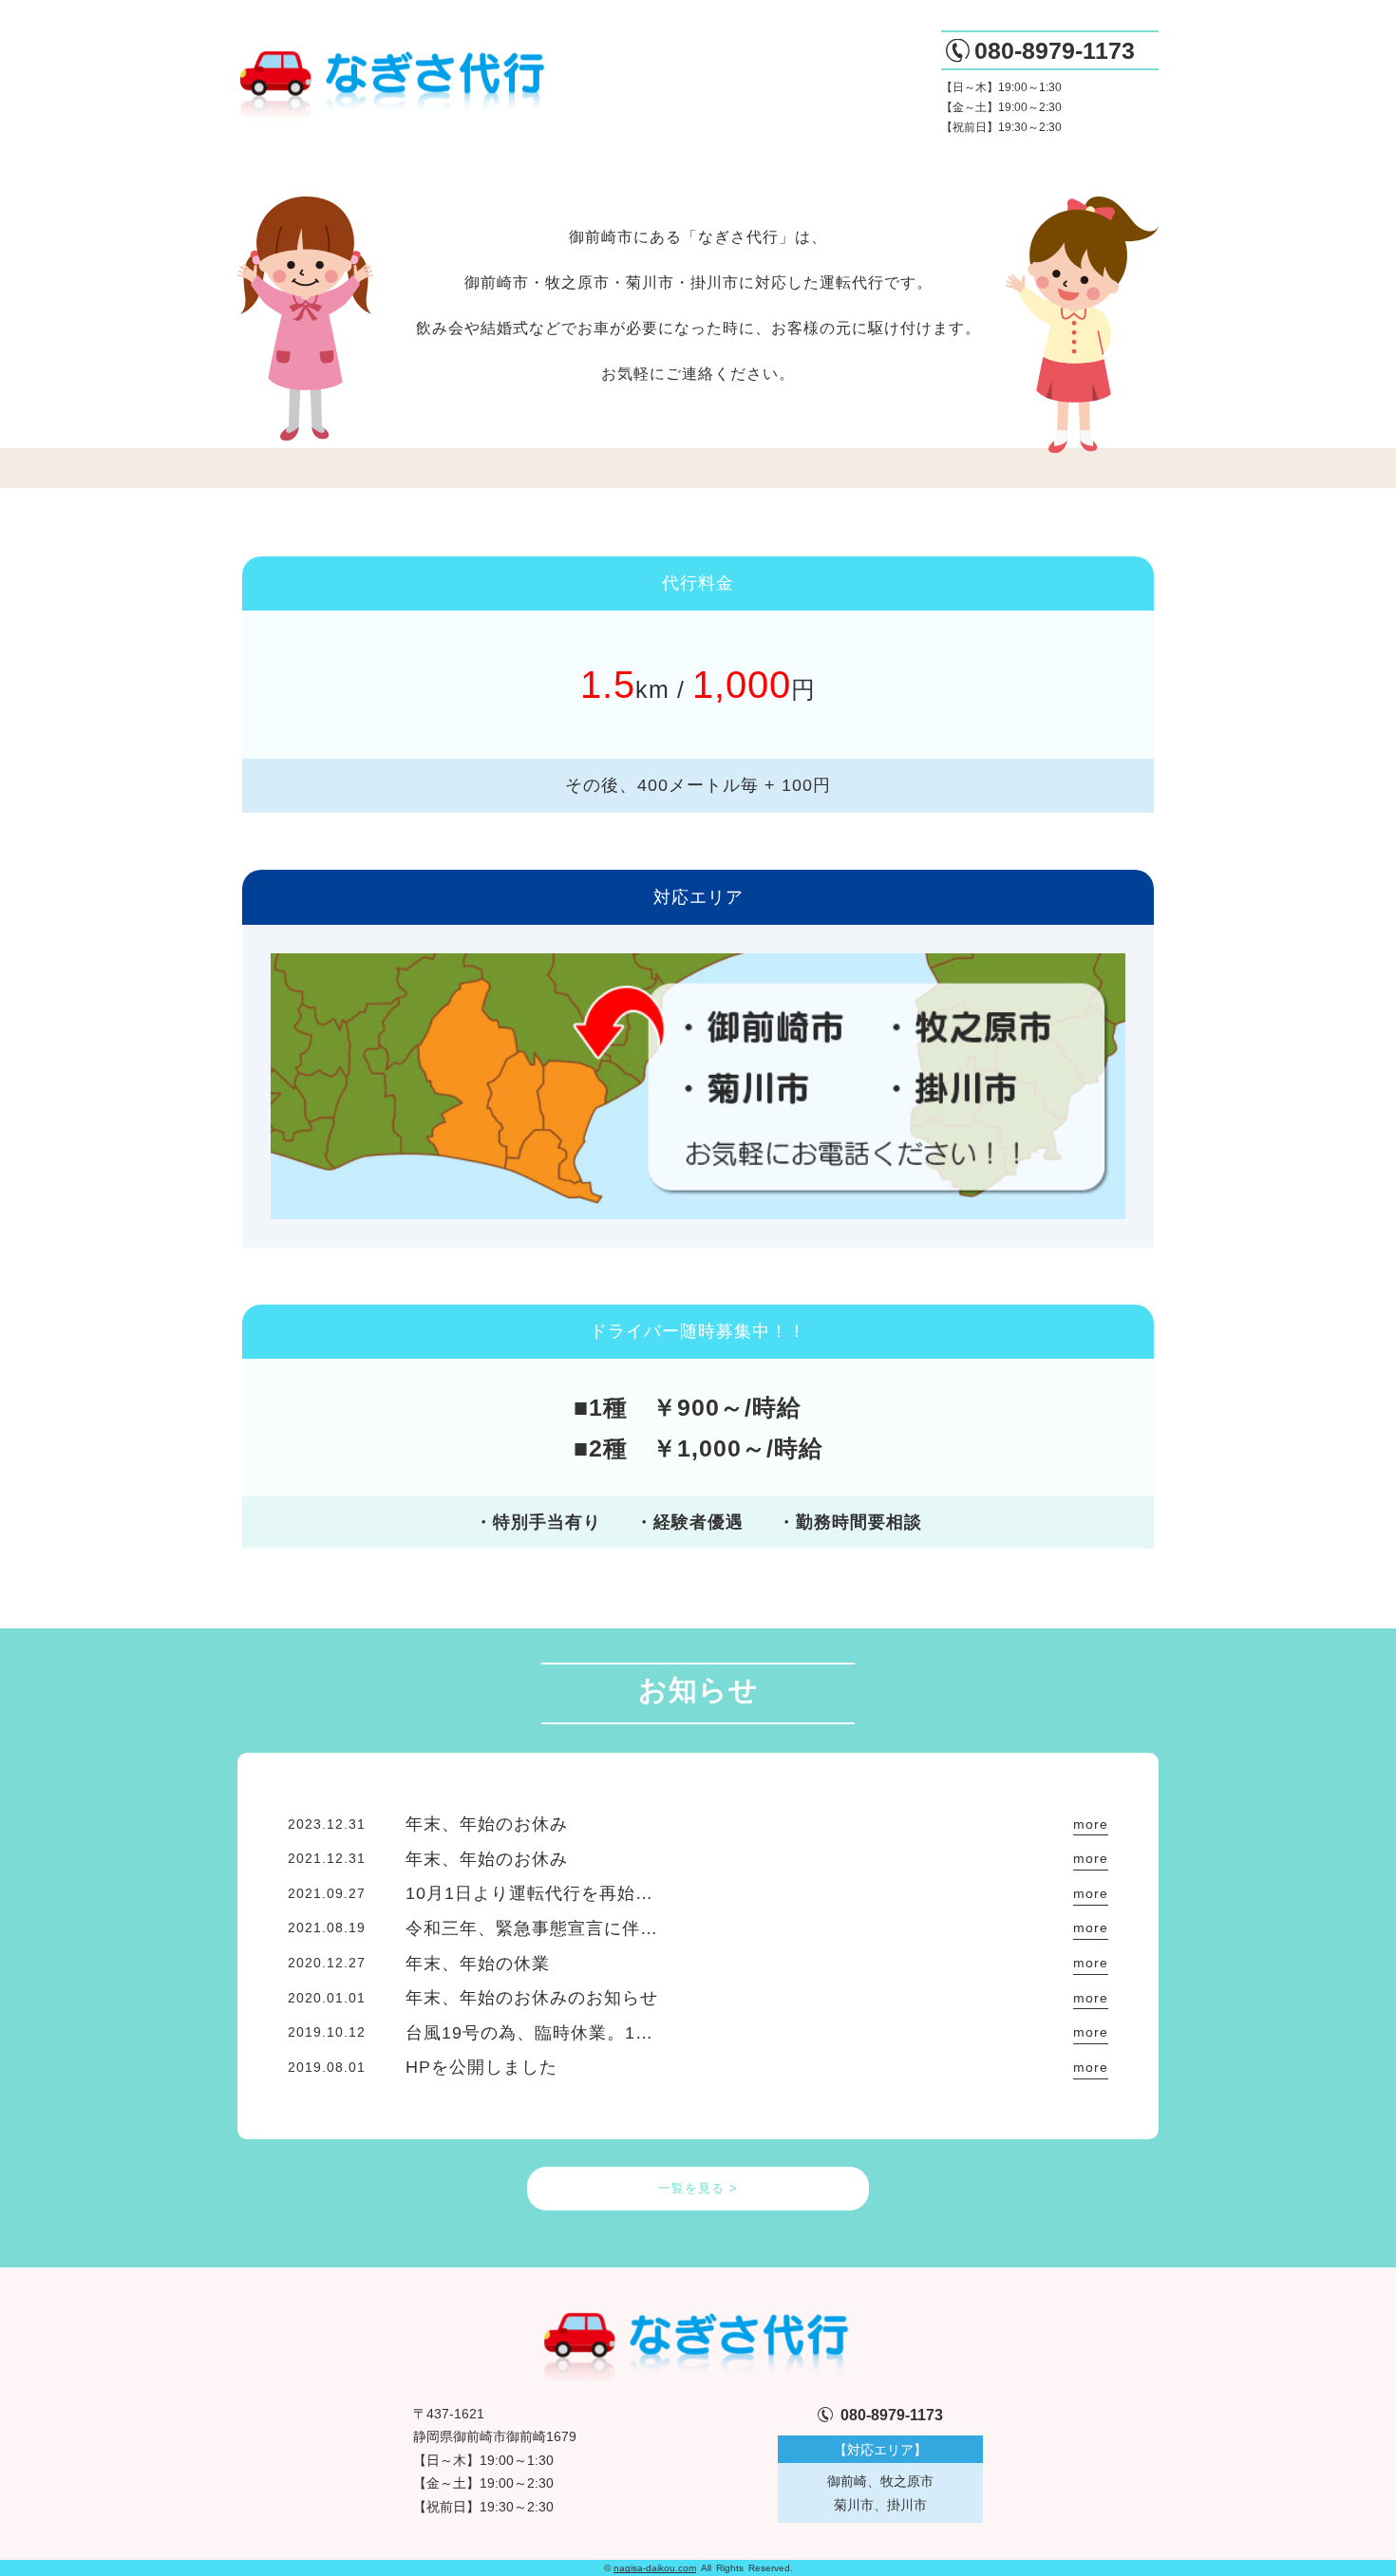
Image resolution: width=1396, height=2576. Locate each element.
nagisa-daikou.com (655, 2568)
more (1091, 1824)
